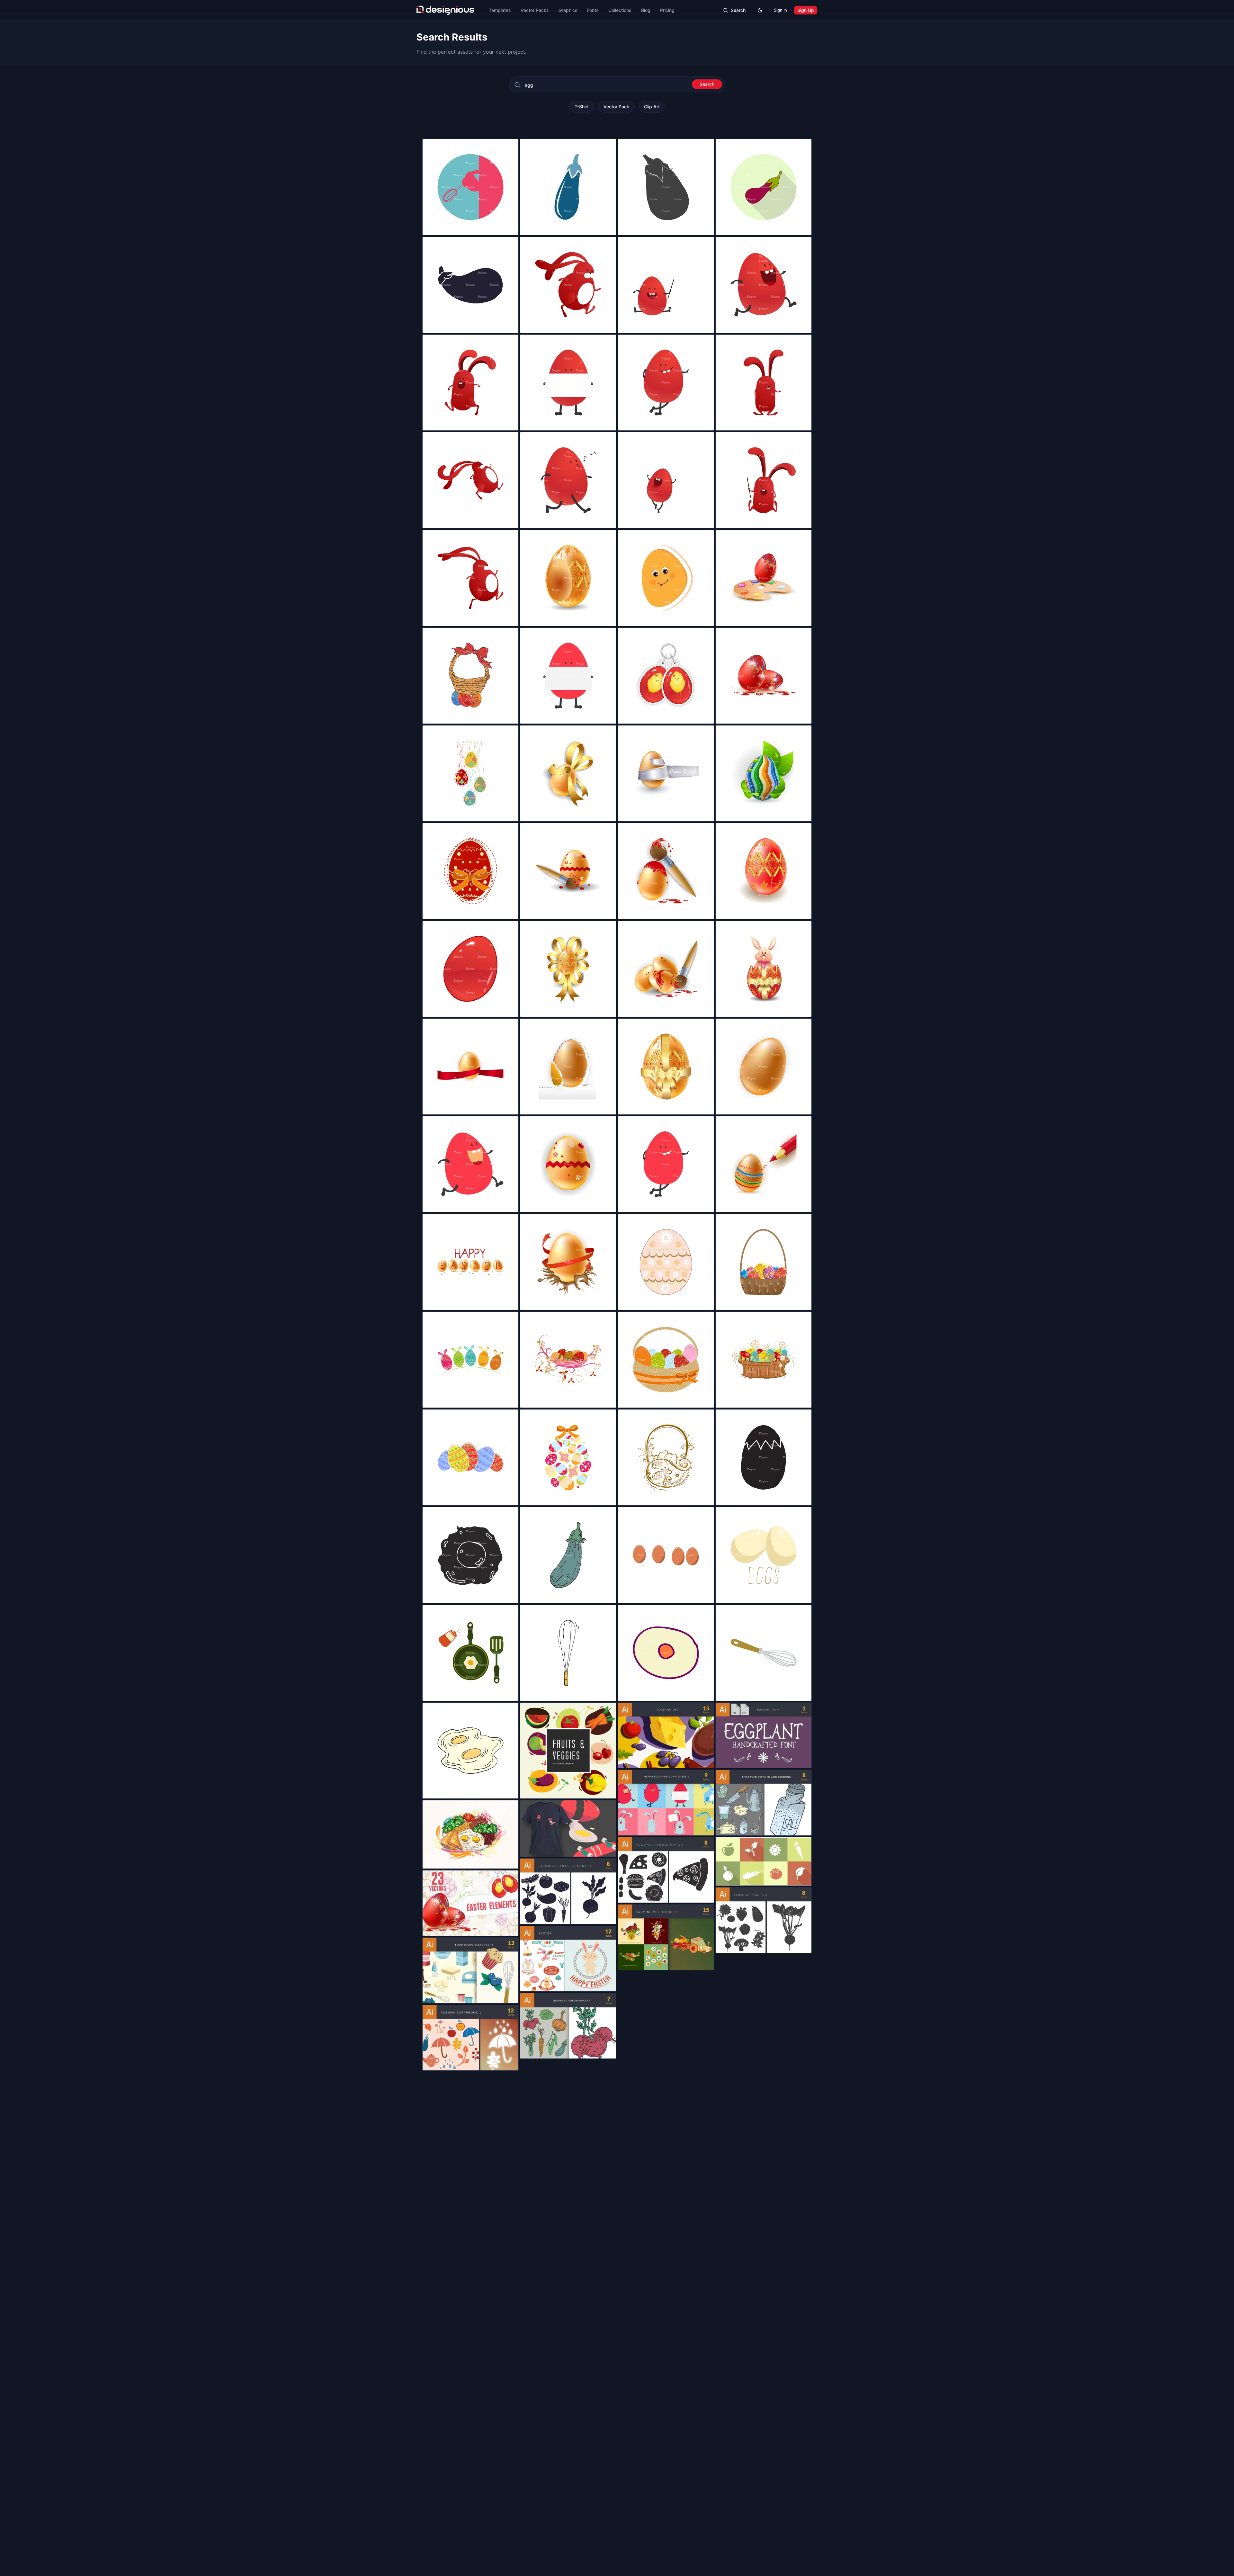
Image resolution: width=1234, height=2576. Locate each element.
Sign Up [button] (806, 10)
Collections (620, 10)
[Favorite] (510, 227)
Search (707, 84)
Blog (646, 10)
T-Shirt (582, 107)
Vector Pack (616, 107)
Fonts (593, 10)
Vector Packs (535, 10)
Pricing (667, 10)
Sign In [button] (780, 10)
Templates (500, 10)
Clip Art (652, 107)
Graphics (568, 10)
